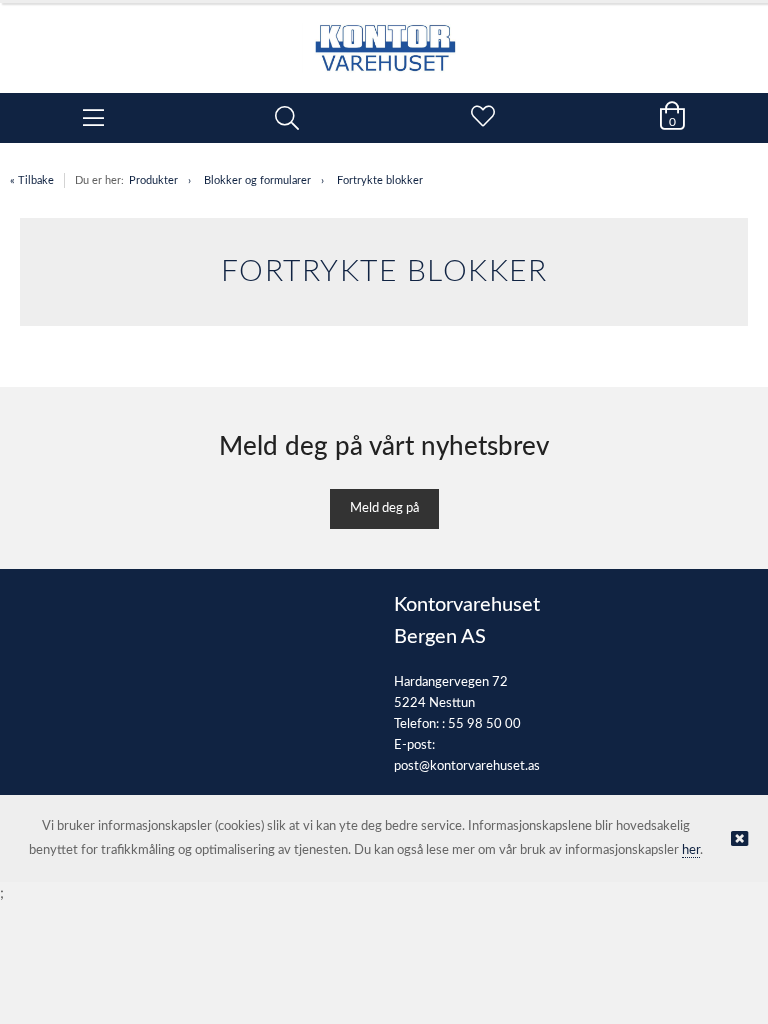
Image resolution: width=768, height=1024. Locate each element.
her (691, 850)
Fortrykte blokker (380, 180)
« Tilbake (32, 180)
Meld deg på (384, 508)
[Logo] (384, 38)
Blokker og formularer (257, 180)
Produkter (153, 180)
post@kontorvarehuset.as (467, 766)
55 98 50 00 (484, 724)
